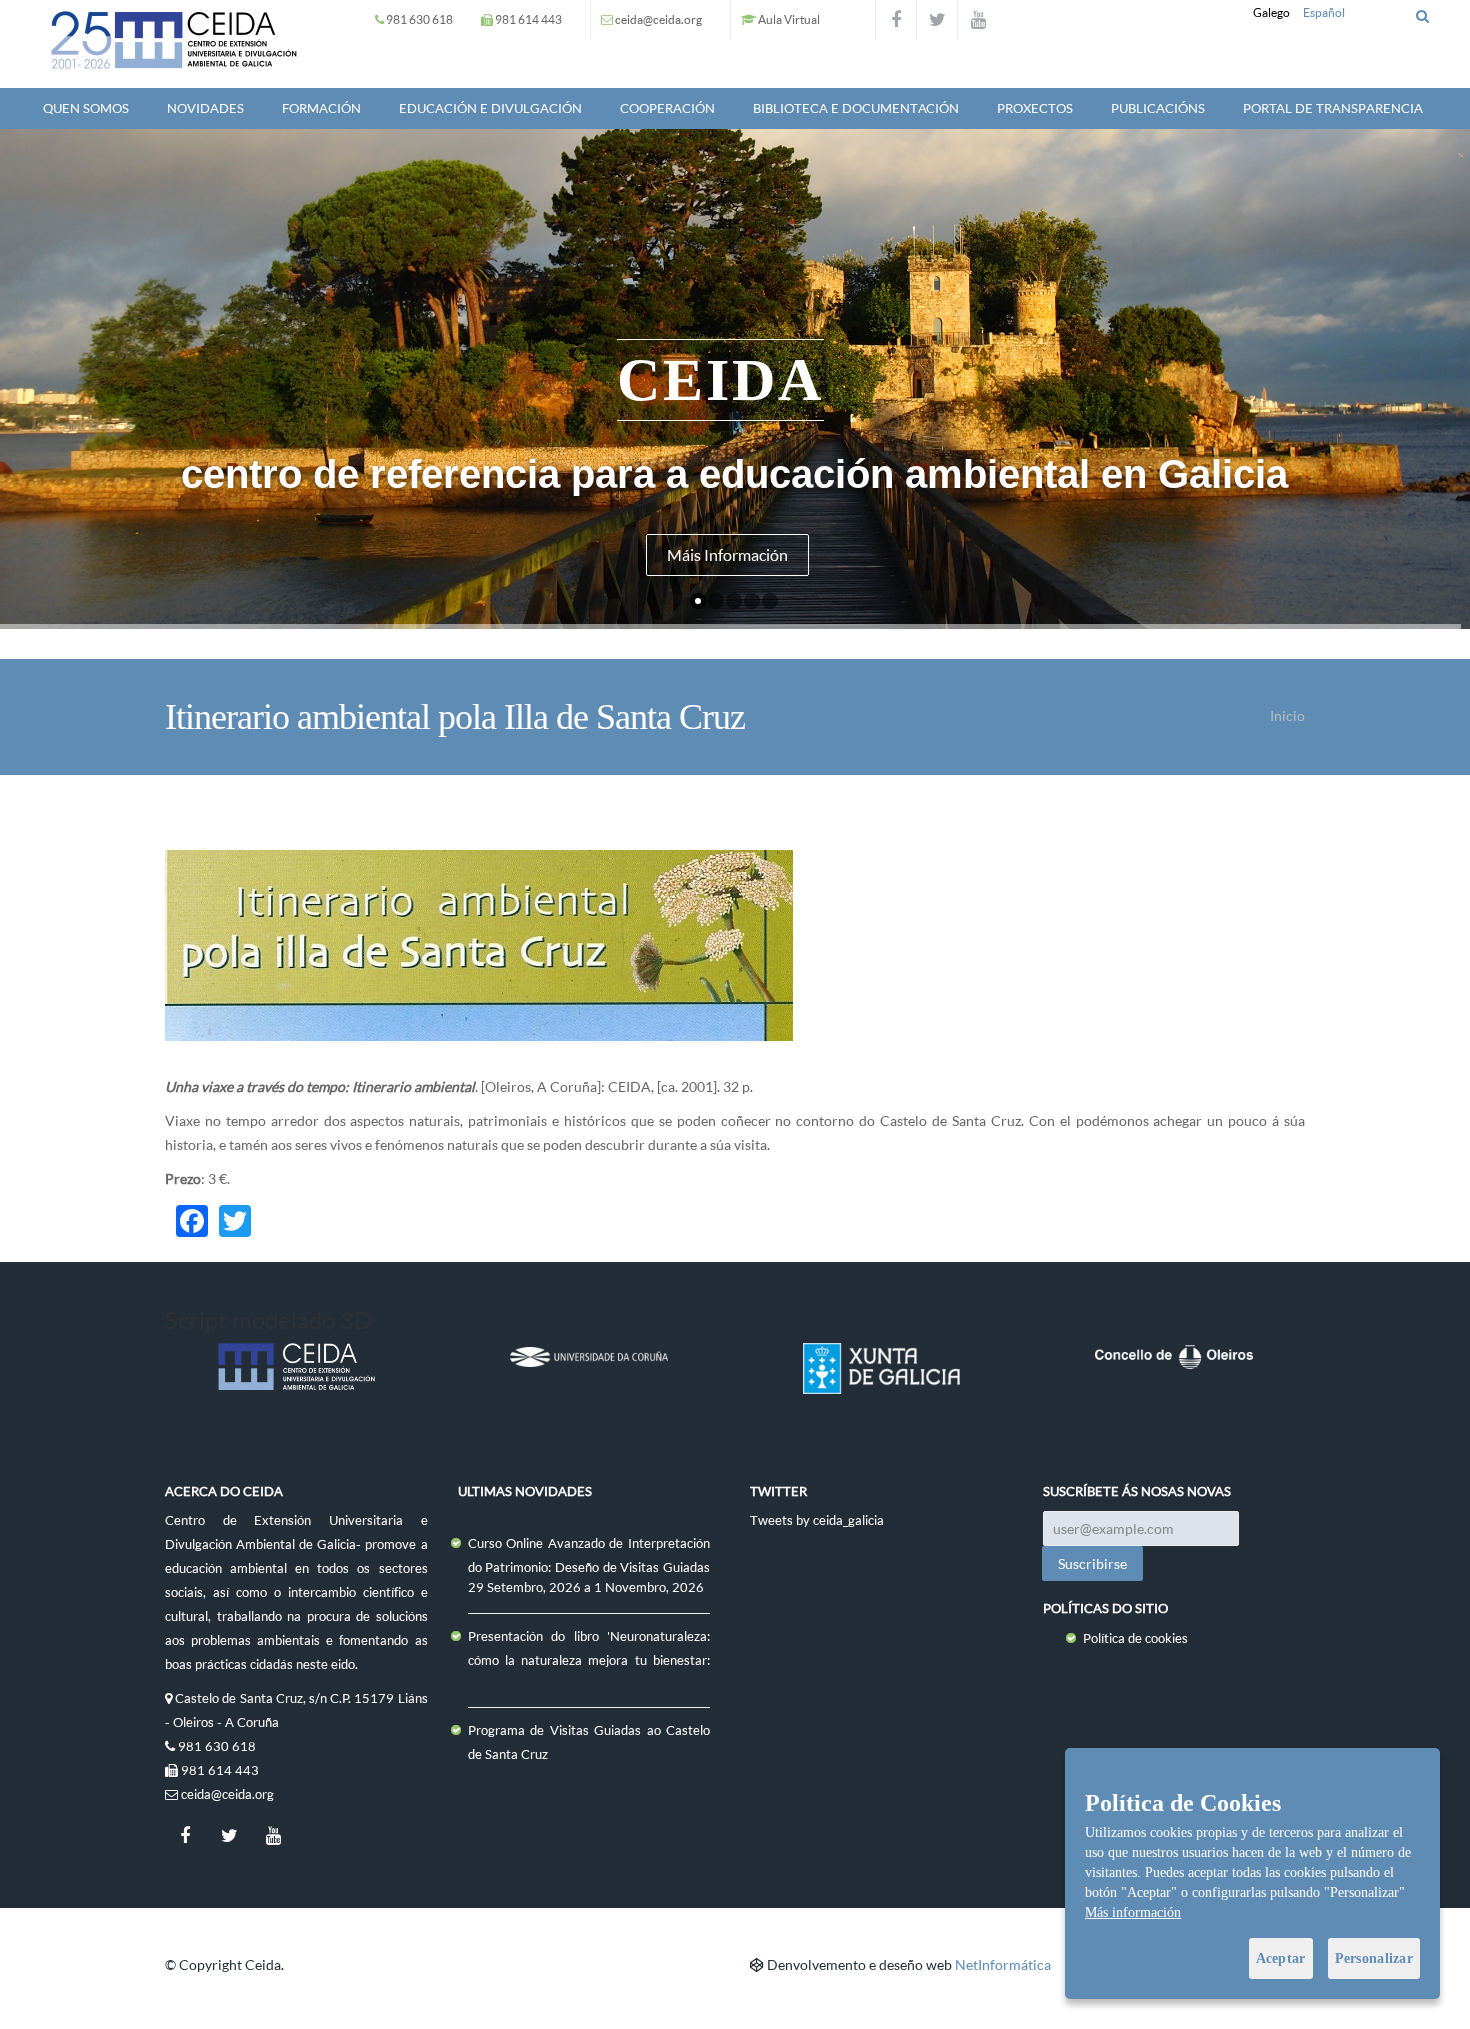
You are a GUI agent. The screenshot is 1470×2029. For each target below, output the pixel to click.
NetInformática (1003, 1964)
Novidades (205, 108)
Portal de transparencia (1333, 108)
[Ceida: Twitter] (937, 20)
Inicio (1287, 715)
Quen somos (86, 108)
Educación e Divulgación (490, 108)
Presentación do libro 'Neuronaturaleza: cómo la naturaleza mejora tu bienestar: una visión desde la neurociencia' (589, 1660)
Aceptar (1281, 1958)
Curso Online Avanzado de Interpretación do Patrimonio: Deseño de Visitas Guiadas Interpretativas (589, 1567)
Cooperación (667, 108)
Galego (1271, 12)
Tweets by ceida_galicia (817, 1520)
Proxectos (1035, 108)
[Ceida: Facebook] (896, 20)
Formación (321, 108)
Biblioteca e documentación (856, 108)
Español (1324, 12)
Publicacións (1158, 108)
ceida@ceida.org (658, 19)
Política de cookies (1135, 1638)
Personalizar (1374, 1958)
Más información (1133, 1912)
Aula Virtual (789, 19)
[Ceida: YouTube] (978, 20)
